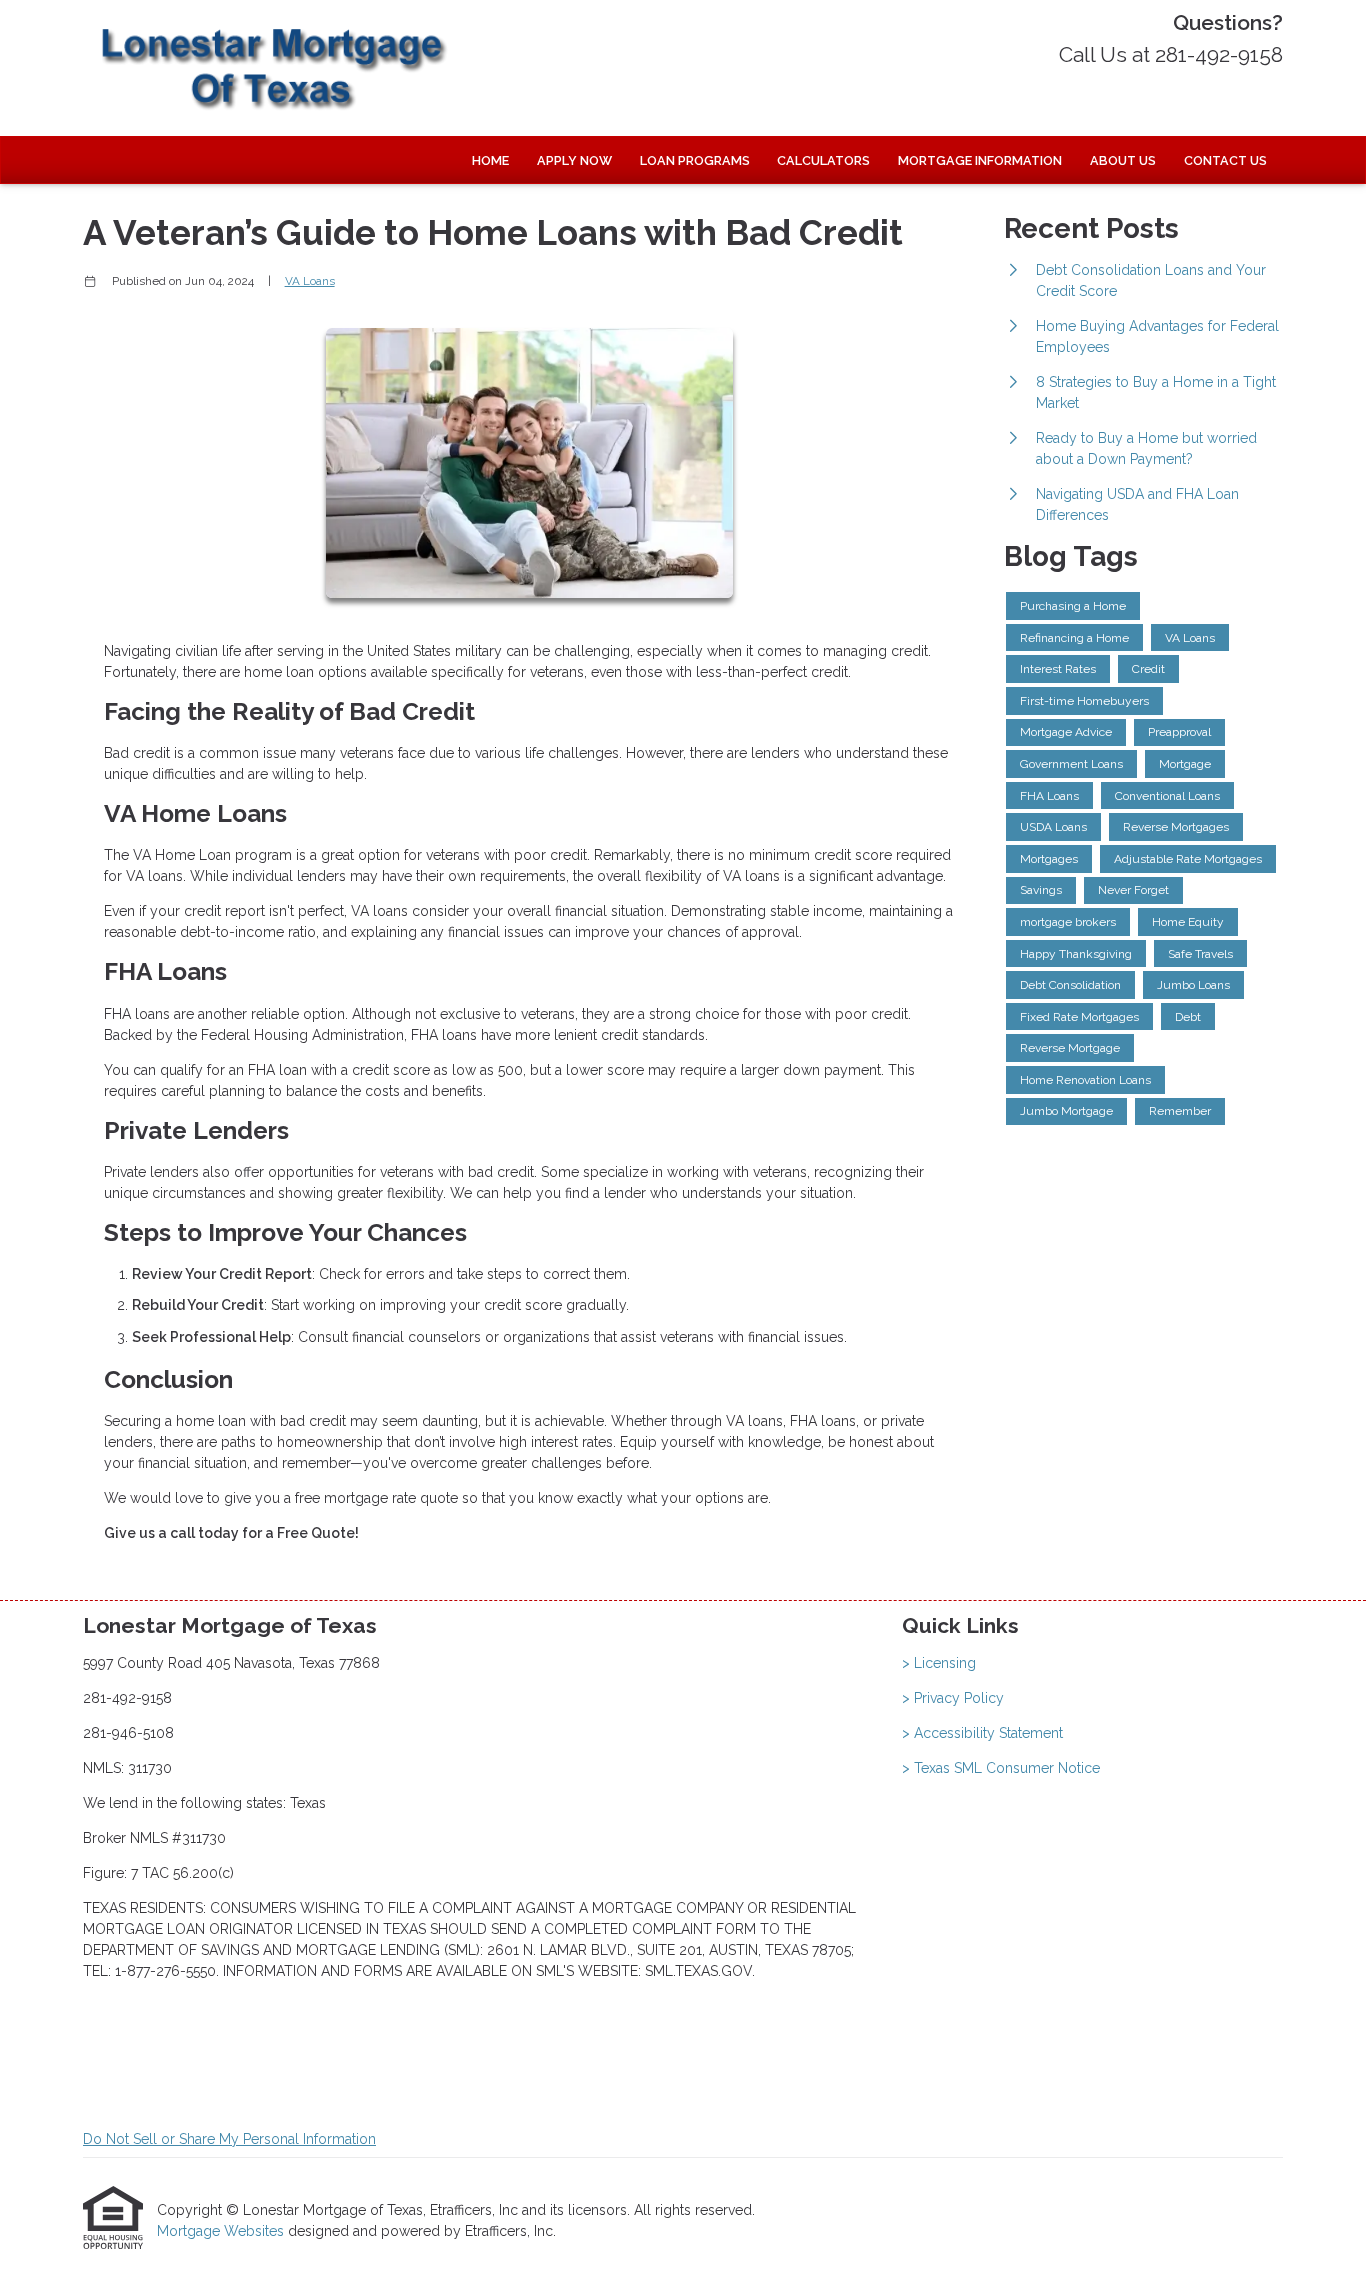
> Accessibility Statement (982, 1733)
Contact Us (1225, 160)
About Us (1123, 160)
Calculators (823, 160)
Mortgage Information (980, 160)
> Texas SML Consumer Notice (1001, 1768)
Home (490, 160)
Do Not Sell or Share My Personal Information (229, 2139)
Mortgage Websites (222, 2231)
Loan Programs (695, 160)
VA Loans (310, 281)
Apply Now (574, 160)
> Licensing (939, 1663)
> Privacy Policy (953, 1698)
